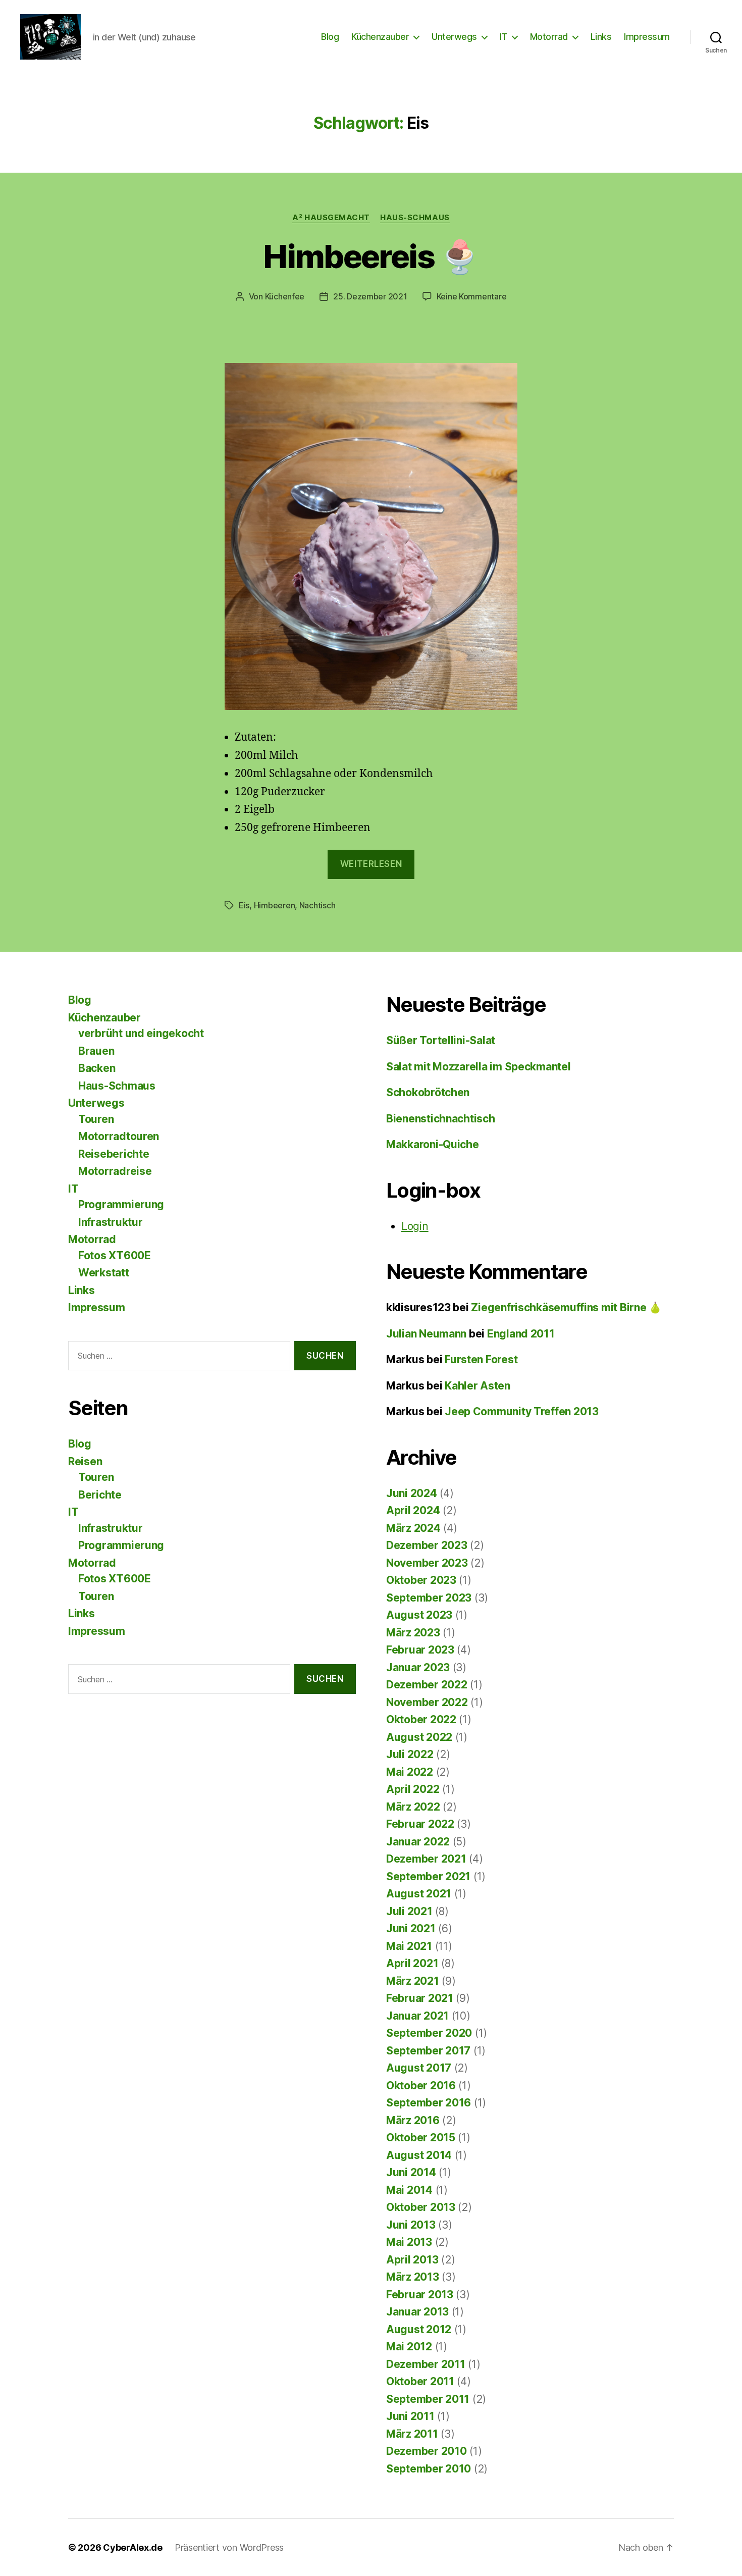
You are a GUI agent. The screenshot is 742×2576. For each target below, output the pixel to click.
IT (503, 37)
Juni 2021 (411, 1928)
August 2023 (419, 1615)
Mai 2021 (409, 1946)
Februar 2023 (420, 1650)
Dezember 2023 (427, 1545)
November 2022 (427, 1702)
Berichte (100, 1495)
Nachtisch (317, 905)
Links (601, 37)
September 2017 (428, 2051)
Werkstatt (104, 1273)
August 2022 (419, 1737)
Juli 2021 (409, 1911)
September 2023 (429, 1598)
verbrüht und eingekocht (141, 1033)
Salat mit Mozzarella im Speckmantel (479, 1067)
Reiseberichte (114, 1154)
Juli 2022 (410, 1754)
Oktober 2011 (420, 2381)
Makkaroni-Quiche (433, 1144)
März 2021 (413, 1981)
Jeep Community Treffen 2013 (522, 1411)
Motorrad (549, 37)
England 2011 (521, 1334)
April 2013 (412, 2260)
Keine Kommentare (472, 296)
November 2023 (427, 1563)
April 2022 (413, 1789)
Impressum (647, 37)
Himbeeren (275, 905)
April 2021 (412, 1963)
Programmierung (121, 1204)
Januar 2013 (417, 2312)
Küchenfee (285, 296)
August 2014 (419, 2155)
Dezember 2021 (426, 1859)
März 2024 (413, 1528)
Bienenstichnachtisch (441, 1119)
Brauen (96, 1051)
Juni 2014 (411, 2172)
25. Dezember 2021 (370, 296)
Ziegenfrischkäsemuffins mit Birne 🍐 (566, 1307)
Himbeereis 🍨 (371, 256)
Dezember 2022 (427, 1685)
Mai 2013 (409, 2242)
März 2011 (412, 2434)
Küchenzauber (380, 37)
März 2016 (413, 2120)
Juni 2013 (411, 2225)
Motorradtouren (119, 1136)
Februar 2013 (420, 2295)
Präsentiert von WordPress (229, 2547)
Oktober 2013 (421, 2207)
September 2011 (428, 2399)
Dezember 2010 (427, 2451)
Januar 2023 (418, 1667)
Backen (97, 1068)
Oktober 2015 (421, 2137)
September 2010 (429, 2469)
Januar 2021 (417, 2016)
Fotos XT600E (115, 1255)
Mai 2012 (409, 2347)
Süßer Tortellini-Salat (441, 1040)
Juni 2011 (410, 2416)
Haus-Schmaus (415, 218)
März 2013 (413, 2277)
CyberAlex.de (133, 2547)
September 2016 (429, 2103)
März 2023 (413, 1633)
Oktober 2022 (421, 1719)
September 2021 (428, 1876)
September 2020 (429, 2033)
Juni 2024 (412, 1493)
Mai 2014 (409, 2190)
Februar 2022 (420, 1824)
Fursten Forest (481, 1359)
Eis (244, 905)
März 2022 (413, 1807)
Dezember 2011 (426, 2364)
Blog (330, 37)
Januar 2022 (418, 1842)
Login (415, 1226)
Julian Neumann (426, 1334)
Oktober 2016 (421, 2085)
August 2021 (419, 1894)
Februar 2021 (420, 1998)
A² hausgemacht (331, 218)
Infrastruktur (111, 1222)
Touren (96, 1119)
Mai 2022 (410, 1772)
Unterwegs (454, 37)
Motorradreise (115, 1171)
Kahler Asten (478, 1386)
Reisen (85, 1461)
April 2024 (413, 1510)
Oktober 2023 (421, 1580)
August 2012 (419, 2329)
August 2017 (419, 2068)
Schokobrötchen (428, 1092)
